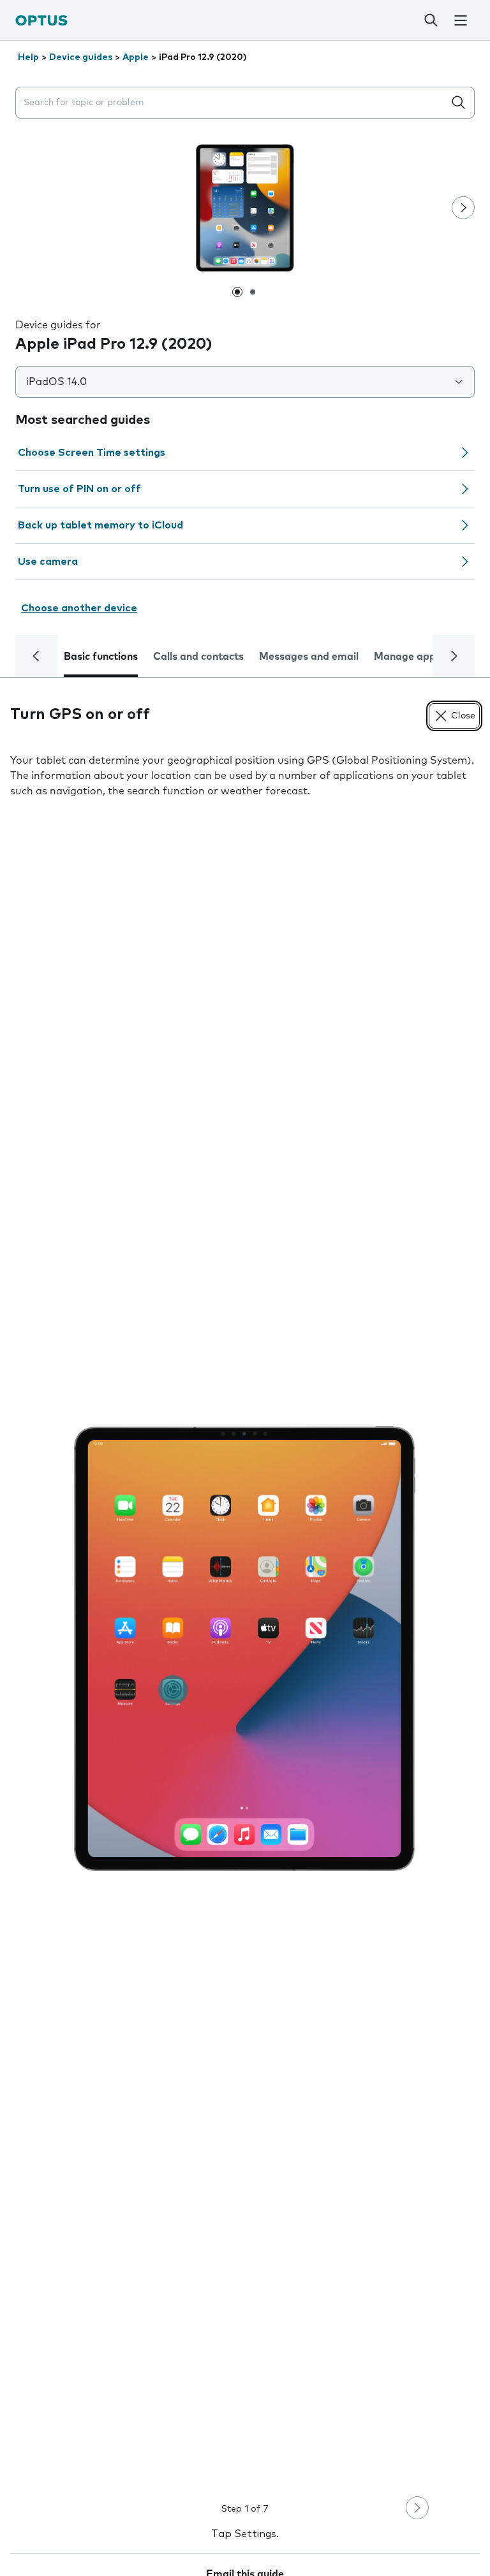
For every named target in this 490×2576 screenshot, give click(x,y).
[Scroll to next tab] (454, 656)
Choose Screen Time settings (92, 453)
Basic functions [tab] (101, 657)
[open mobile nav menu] (460, 20)
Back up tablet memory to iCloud (100, 525)
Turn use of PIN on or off (79, 489)
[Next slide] (463, 208)
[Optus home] (41, 20)
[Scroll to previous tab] (36, 656)
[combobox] (232, 103)
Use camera (48, 562)
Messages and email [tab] (309, 657)
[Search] (431, 20)
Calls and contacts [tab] (198, 657)
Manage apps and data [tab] (431, 657)
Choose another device (79, 608)
